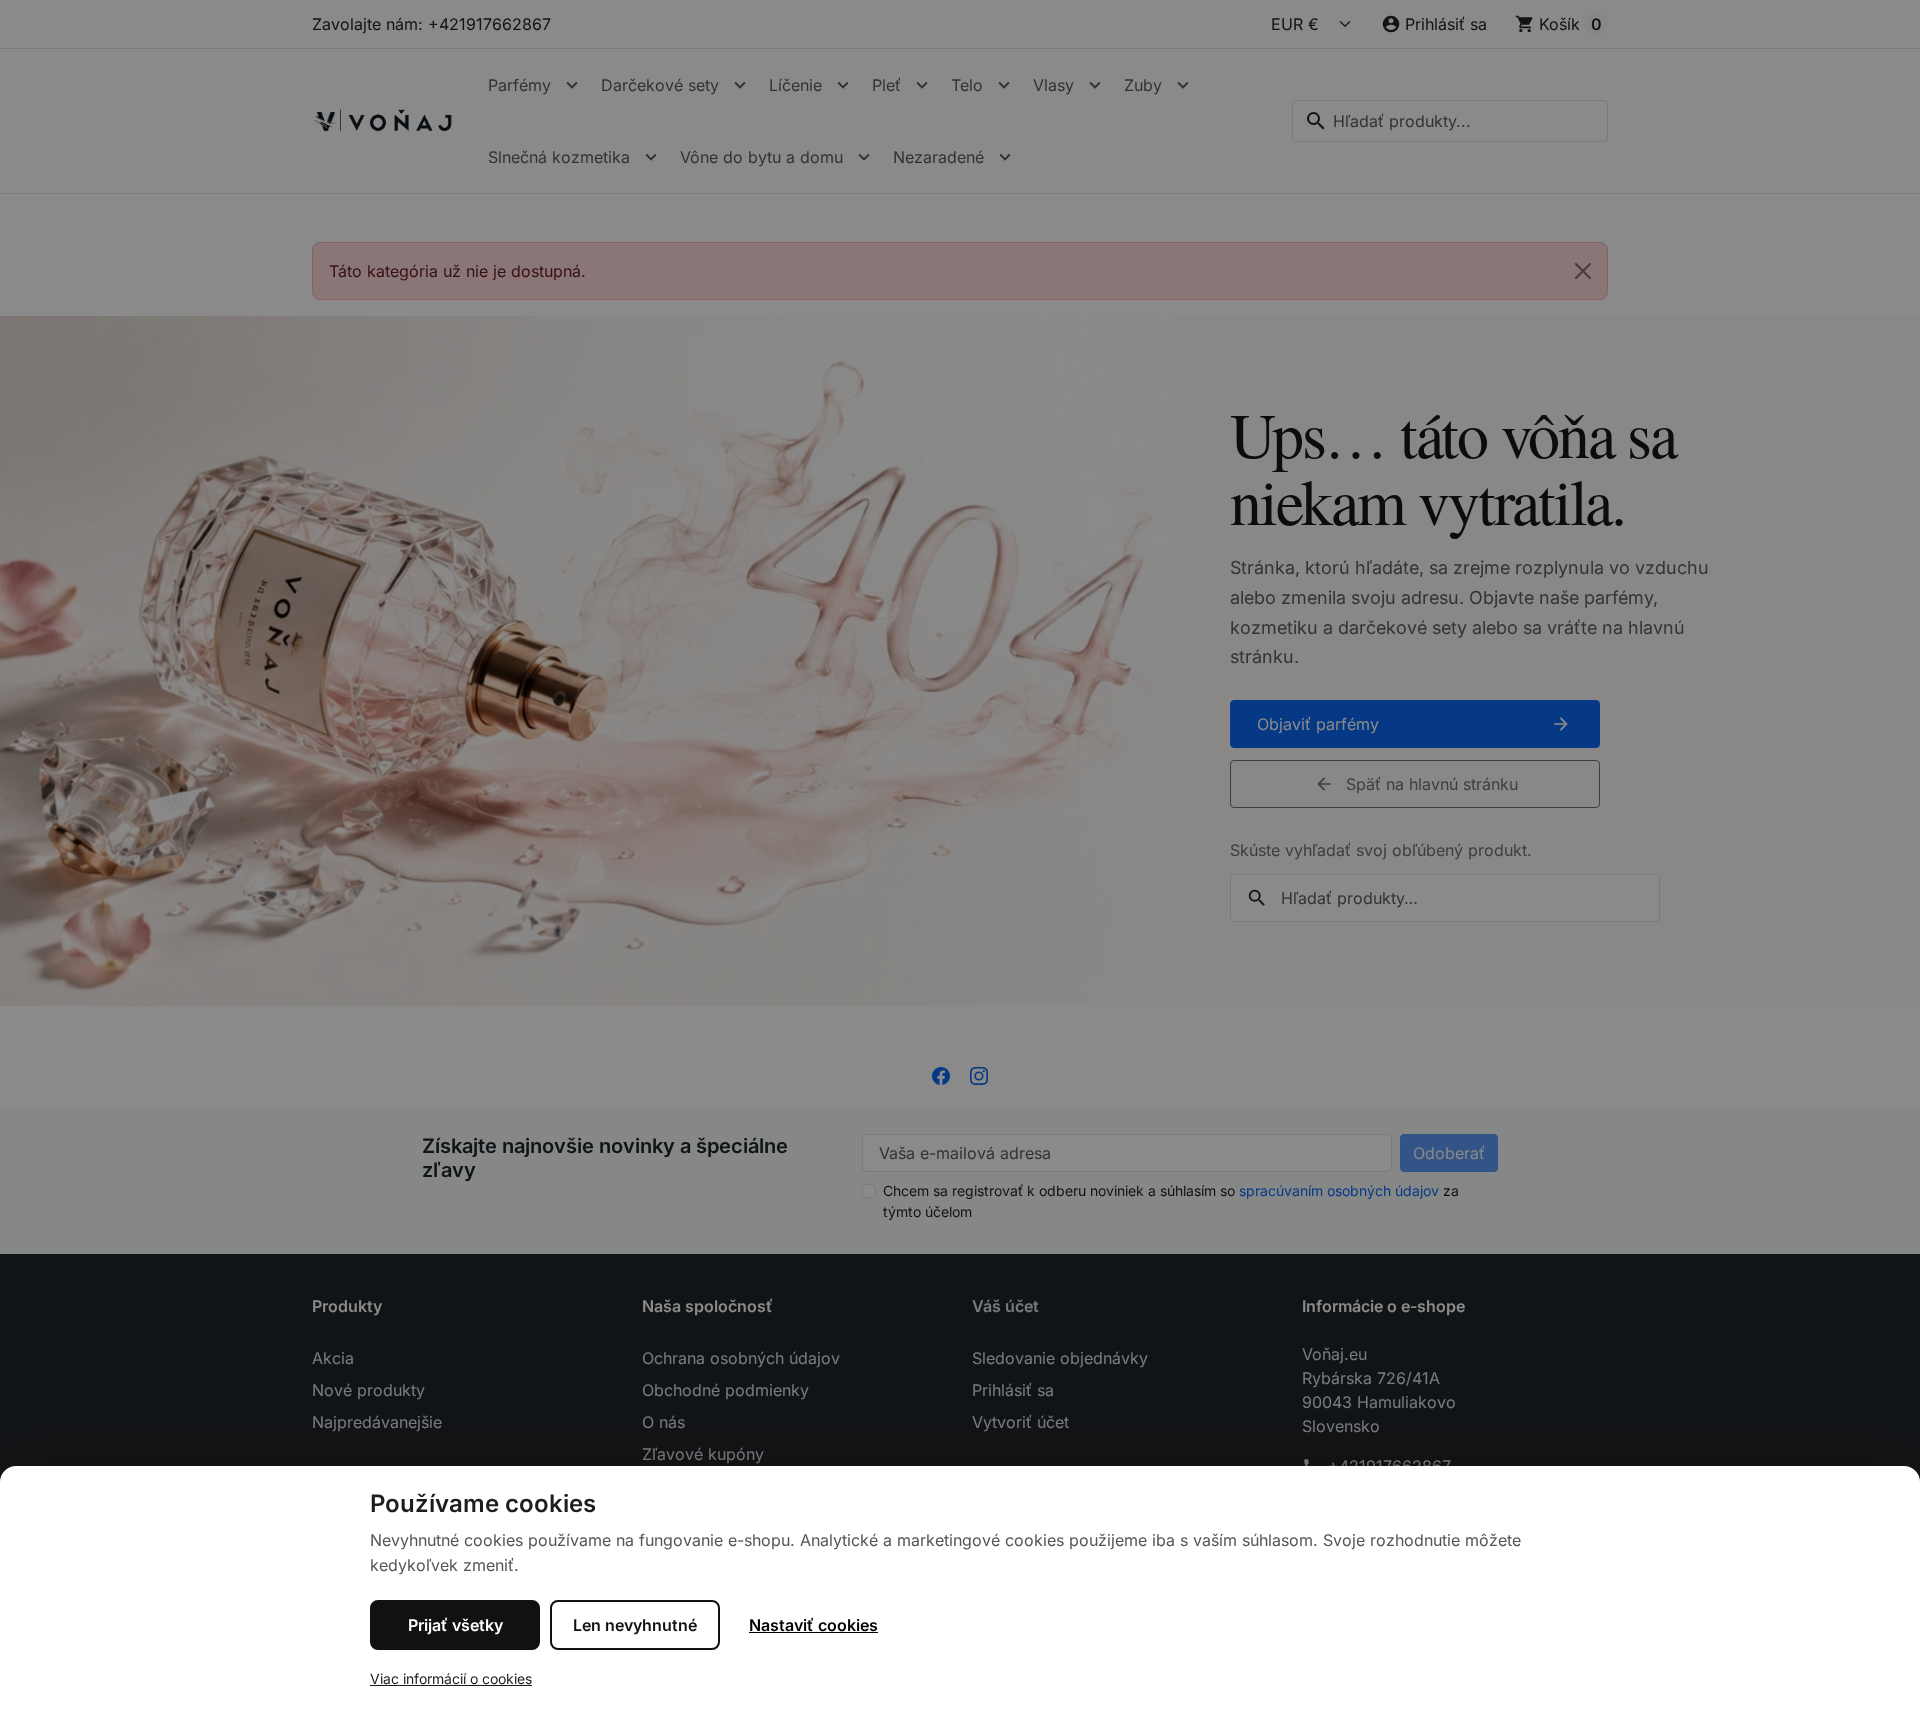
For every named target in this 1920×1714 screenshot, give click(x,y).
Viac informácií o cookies (451, 1678)
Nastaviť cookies (813, 1625)
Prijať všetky (455, 1625)
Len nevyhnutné (635, 1625)
